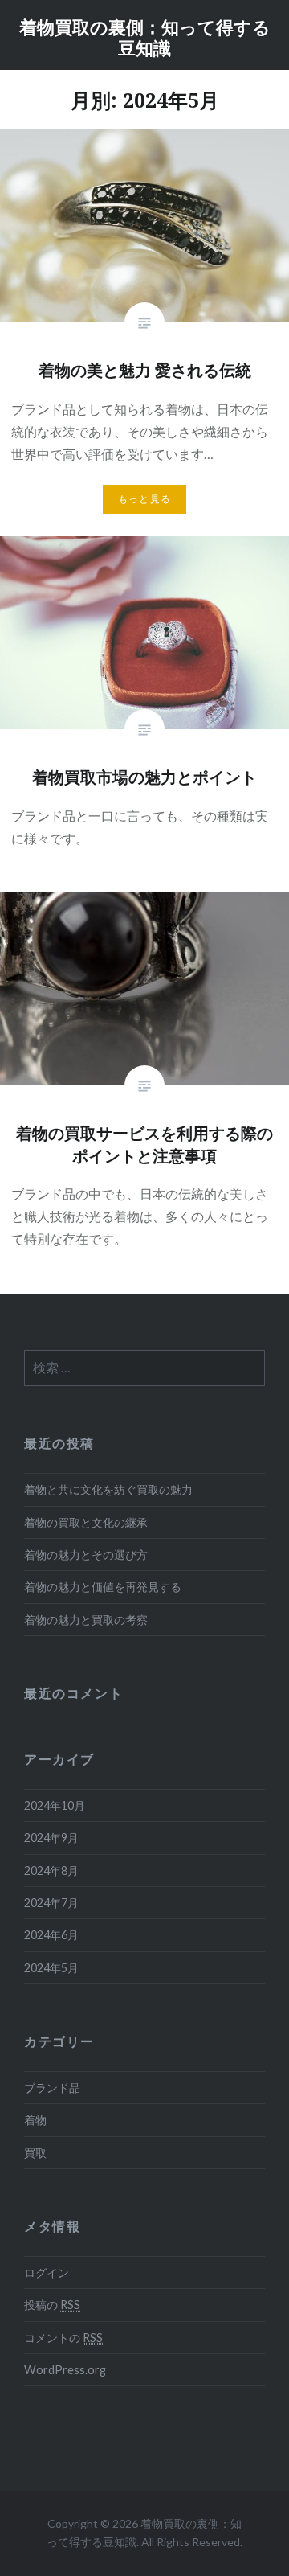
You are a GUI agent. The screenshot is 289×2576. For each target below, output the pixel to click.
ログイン (47, 2272)
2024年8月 (51, 1870)
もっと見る (144, 499)
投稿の (52, 2305)
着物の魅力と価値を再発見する (103, 1587)
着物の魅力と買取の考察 (86, 1620)
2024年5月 (51, 1968)
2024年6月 (51, 1935)
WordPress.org (65, 2370)
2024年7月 (51, 1903)
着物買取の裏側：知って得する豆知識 (145, 37)
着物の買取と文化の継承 (86, 1522)
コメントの (63, 2338)
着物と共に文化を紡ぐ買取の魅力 (108, 1489)
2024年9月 (51, 1838)
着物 (35, 2120)
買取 (35, 2153)
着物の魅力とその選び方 (86, 1555)
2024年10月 (55, 1805)
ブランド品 (52, 2088)
